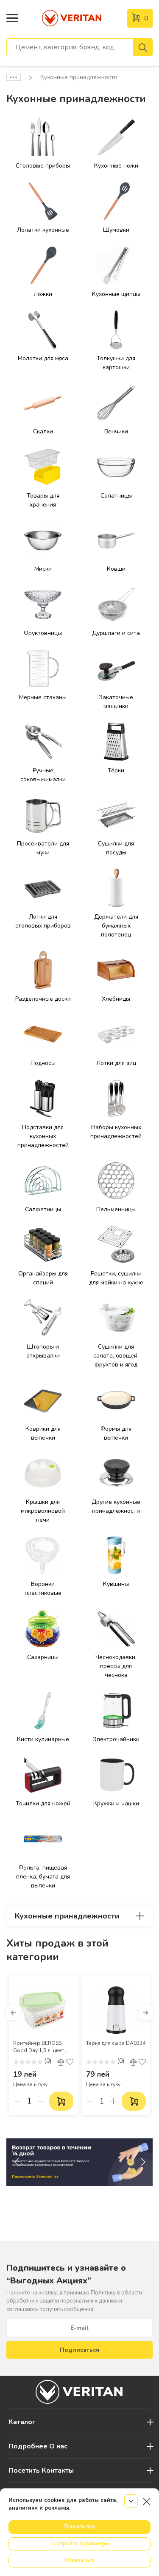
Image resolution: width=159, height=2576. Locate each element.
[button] (13, 2013)
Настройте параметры (80, 2544)
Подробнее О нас (38, 2446)
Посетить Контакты (41, 2471)
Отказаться (80, 2560)
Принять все (79, 2527)
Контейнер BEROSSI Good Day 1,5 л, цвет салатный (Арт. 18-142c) (43, 2047)
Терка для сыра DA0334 (116, 2043)
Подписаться (79, 2350)
